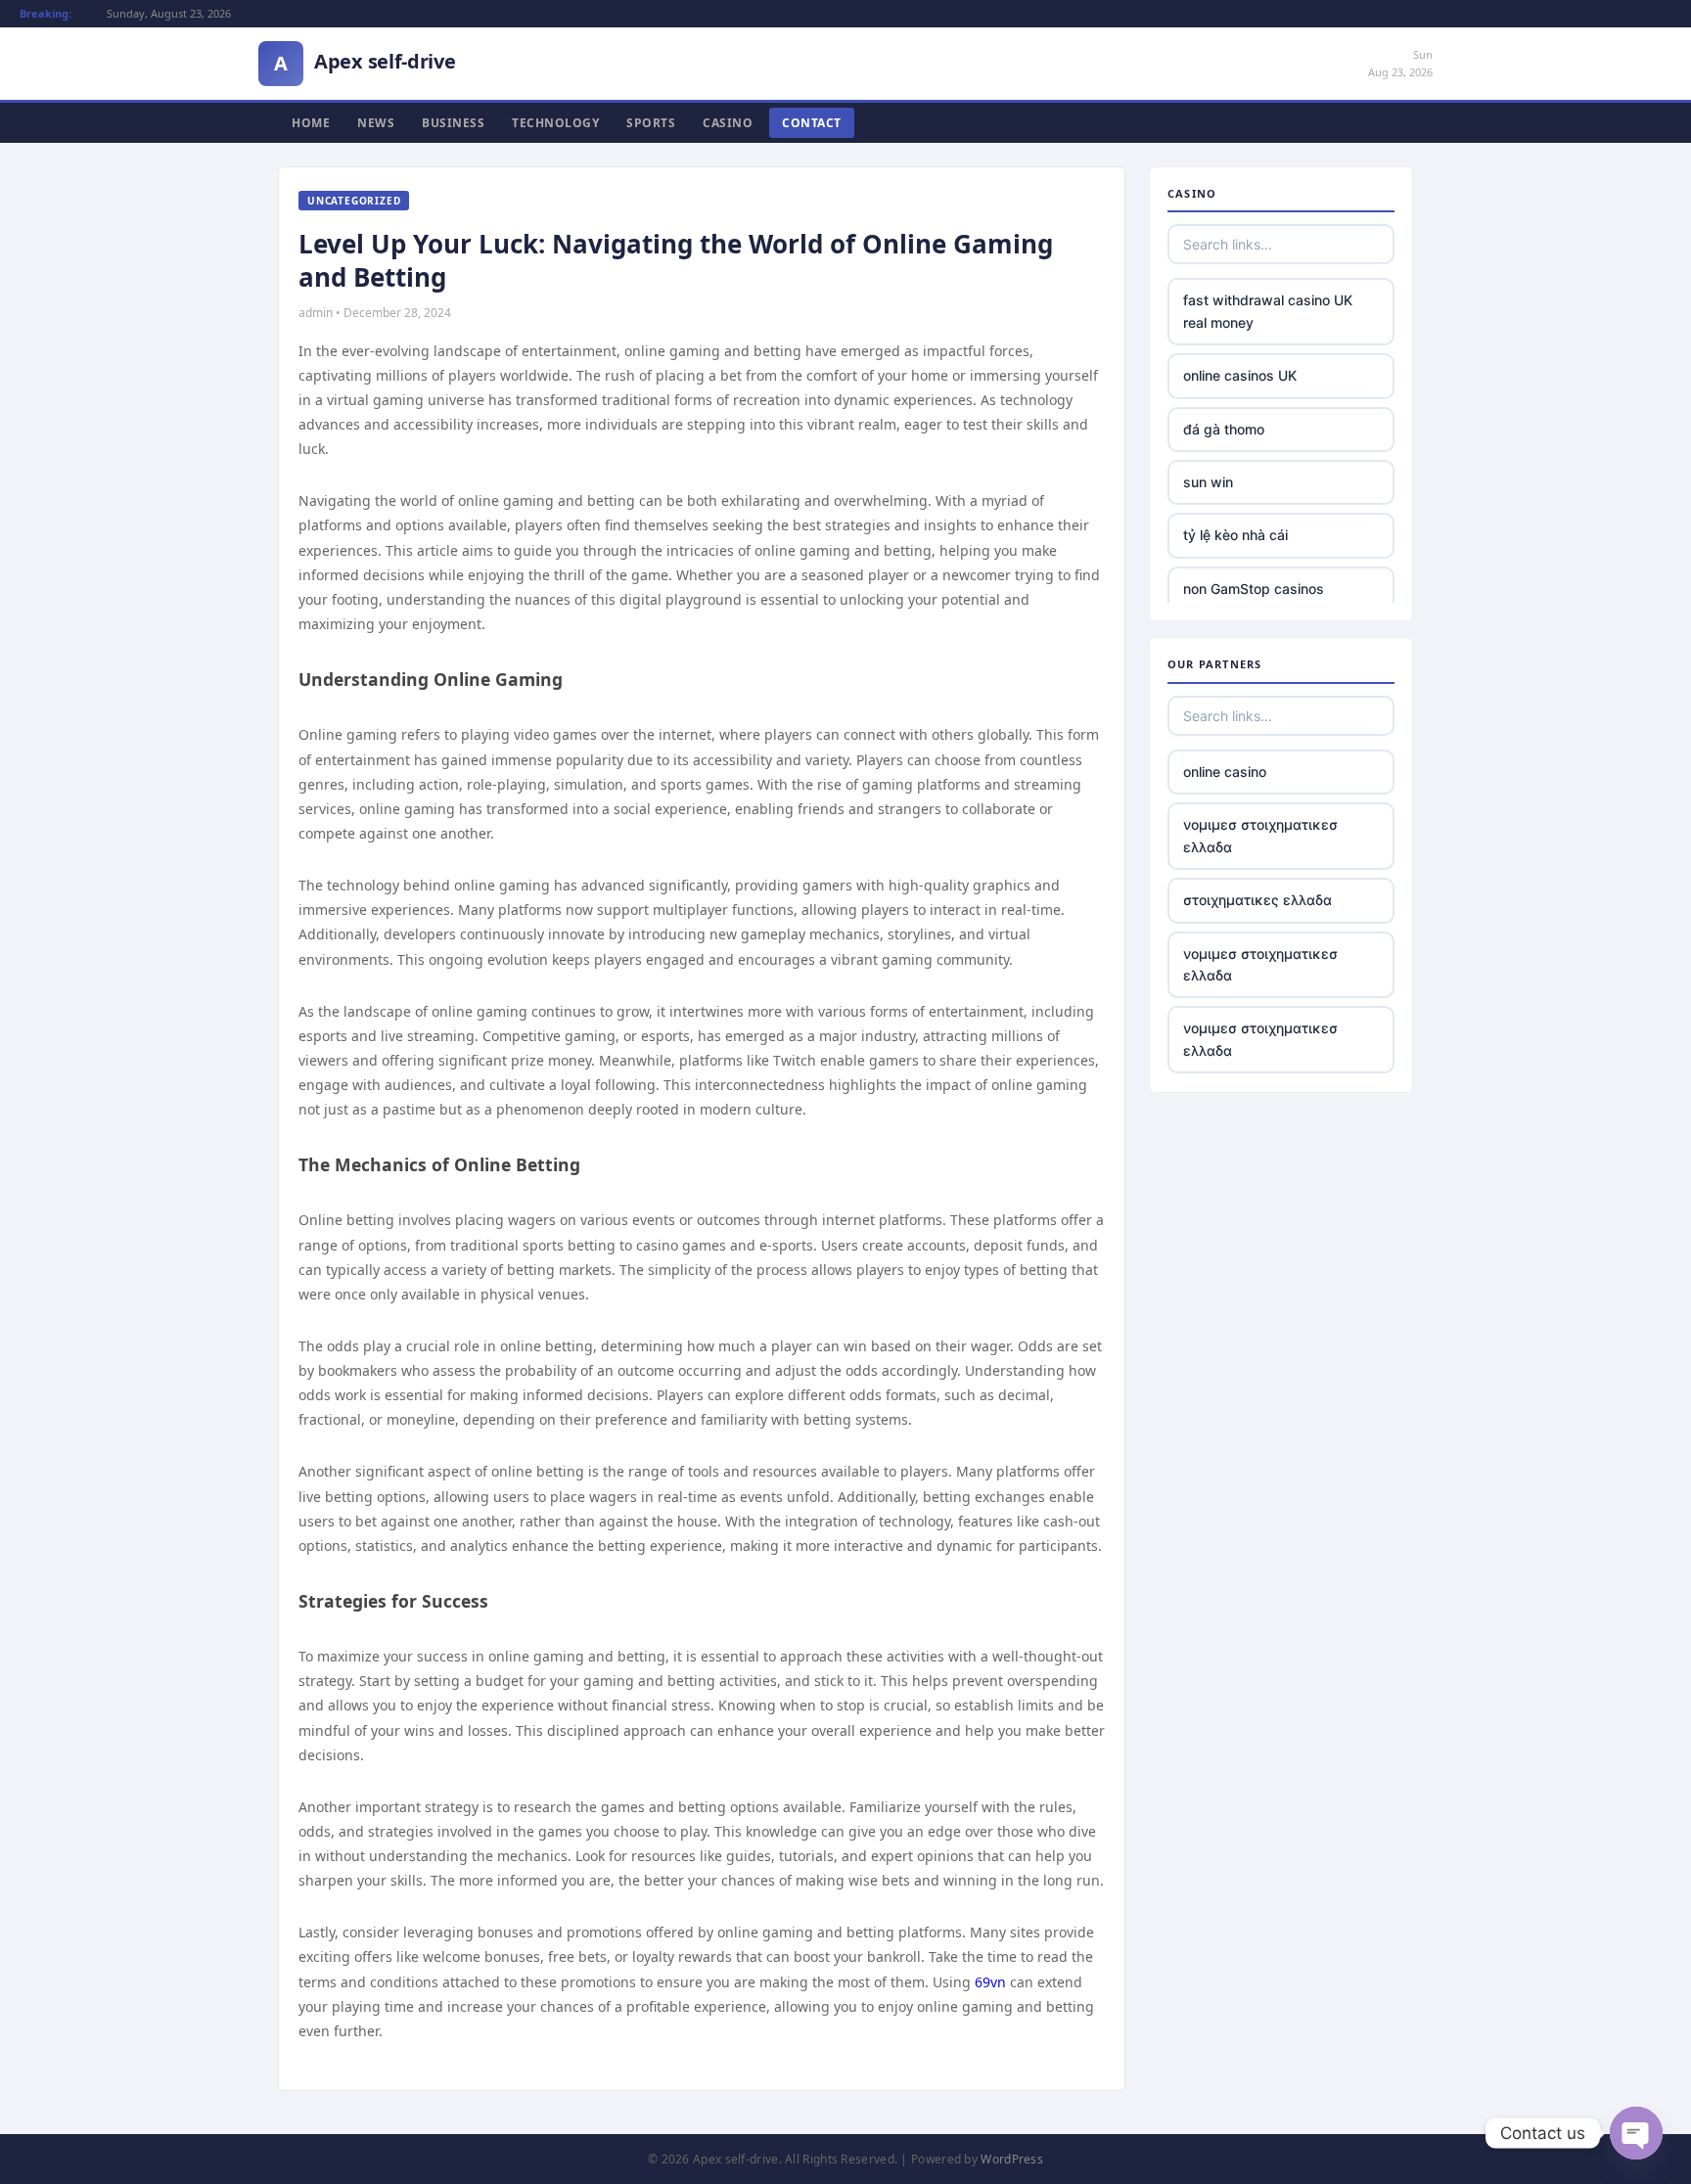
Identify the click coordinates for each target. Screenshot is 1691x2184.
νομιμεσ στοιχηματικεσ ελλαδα (1260, 835)
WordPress (1012, 2159)
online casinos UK (1240, 375)
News (376, 123)
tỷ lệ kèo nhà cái (1235, 535)
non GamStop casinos (1254, 589)
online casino (1225, 772)
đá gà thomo (1224, 429)
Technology (555, 123)
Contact (812, 123)
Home (311, 123)
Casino (728, 123)
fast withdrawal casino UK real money (1268, 311)
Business (453, 123)
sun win (1208, 482)
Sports (651, 123)
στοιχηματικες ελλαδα (1257, 900)
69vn (990, 1982)
